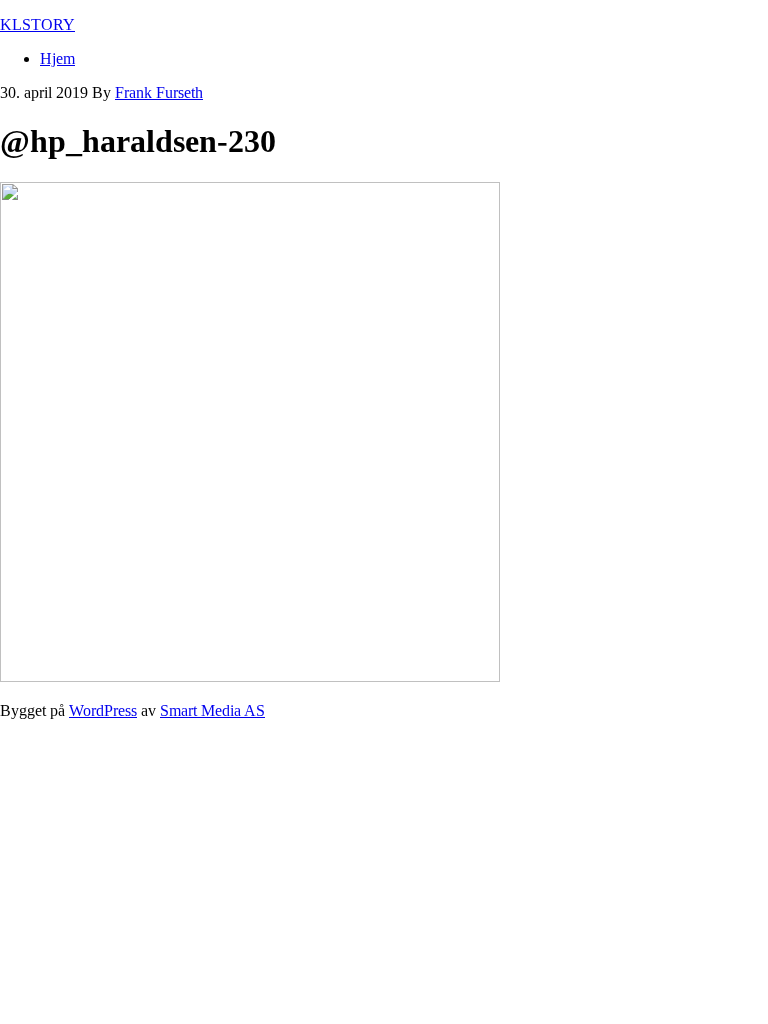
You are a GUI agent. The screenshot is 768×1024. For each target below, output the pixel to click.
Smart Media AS (212, 710)
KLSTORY (37, 24)
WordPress (103, 710)
